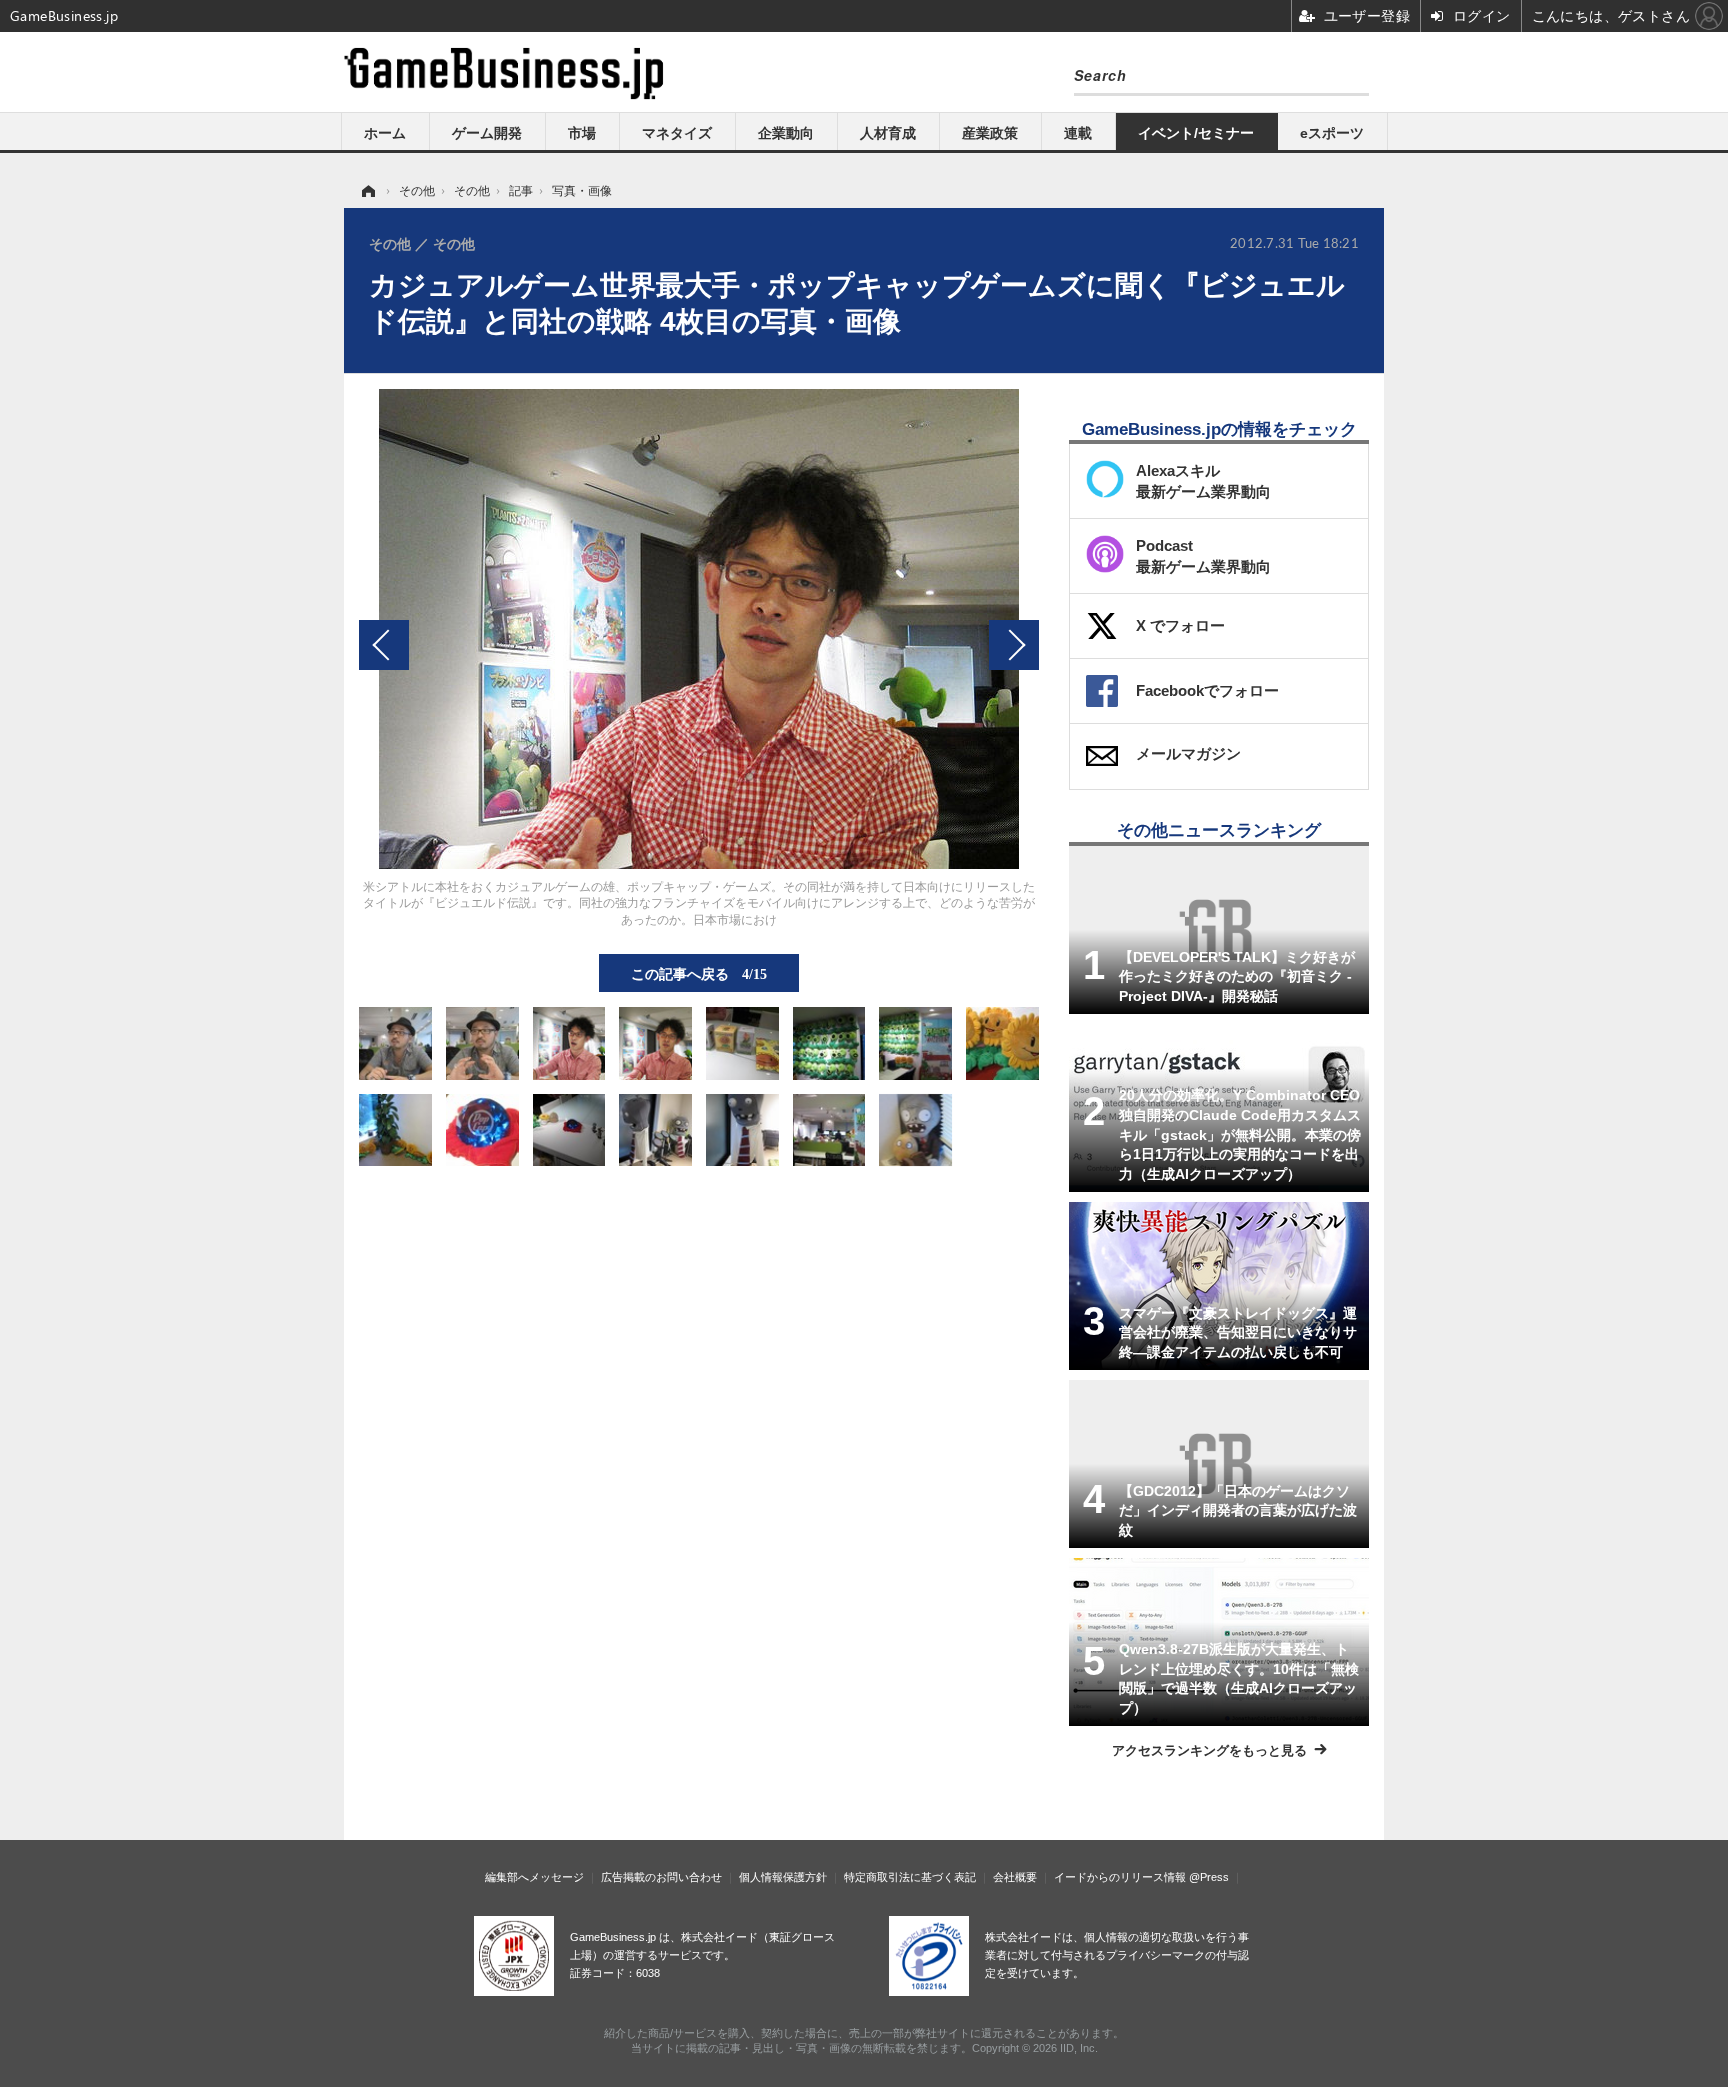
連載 (1078, 133)
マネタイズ (677, 133)
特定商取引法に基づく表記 (910, 1877)
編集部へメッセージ (534, 1877)
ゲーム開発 (487, 133)
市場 (582, 133)
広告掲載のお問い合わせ (661, 1877)
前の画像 (384, 645)
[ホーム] (367, 191)
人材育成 (888, 133)
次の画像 (1014, 645)
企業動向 (786, 133)
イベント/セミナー (1196, 133)
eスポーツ (1332, 133)
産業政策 (990, 133)
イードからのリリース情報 (1120, 1877)
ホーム (385, 133)
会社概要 (1015, 1877)
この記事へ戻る (699, 973)
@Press (1209, 1877)
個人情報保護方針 (783, 1877)
